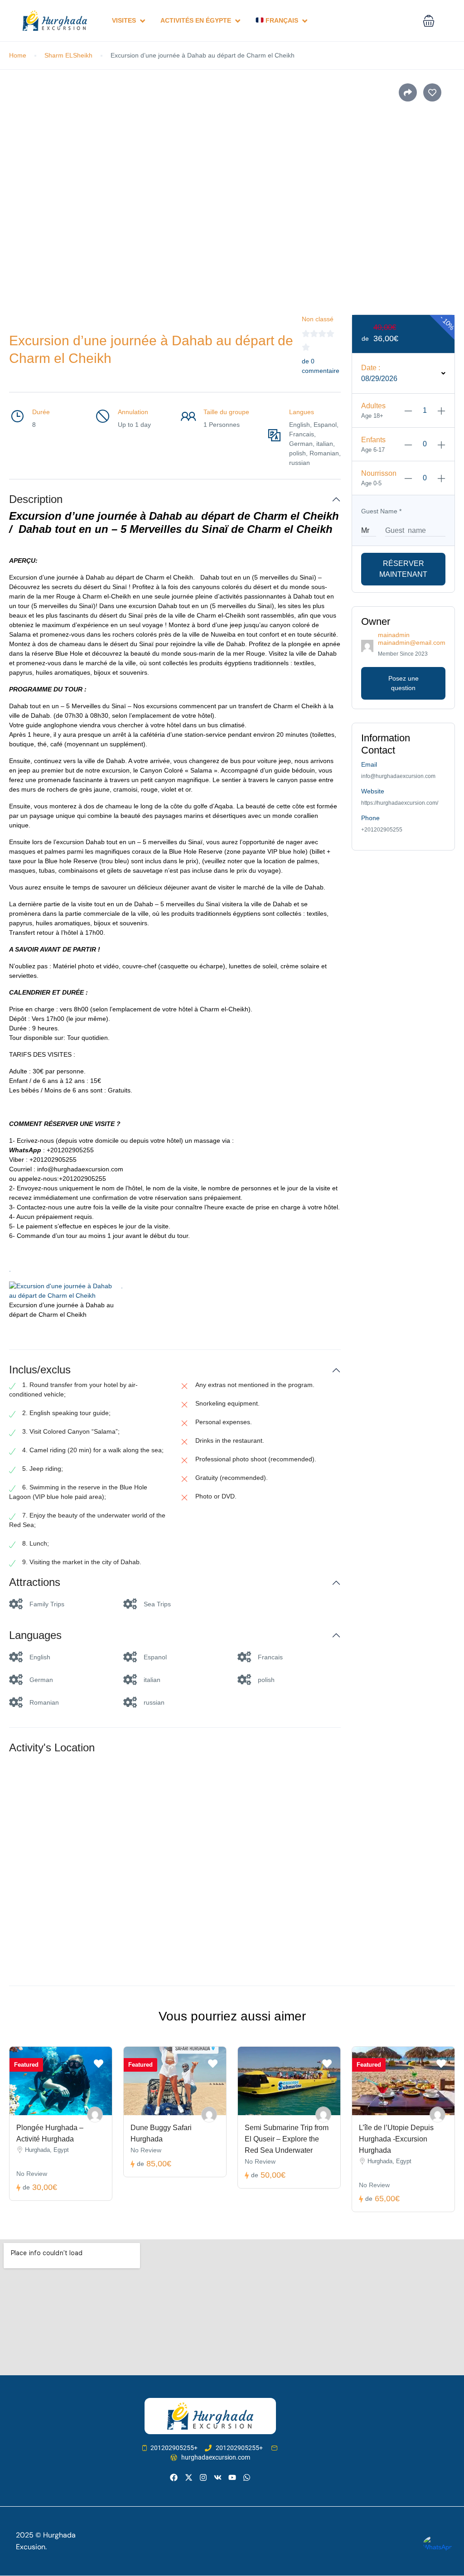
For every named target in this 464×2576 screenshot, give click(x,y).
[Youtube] (232, 2477)
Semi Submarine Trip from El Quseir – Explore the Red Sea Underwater (287, 2139)
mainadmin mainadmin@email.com (412, 639)
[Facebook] (174, 2477)
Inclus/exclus (40, 1370)
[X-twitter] (188, 2477)
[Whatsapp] (247, 2477)
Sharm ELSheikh (68, 55)
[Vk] (218, 2477)
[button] (429, 21)
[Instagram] (203, 2477)
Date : (371, 368)
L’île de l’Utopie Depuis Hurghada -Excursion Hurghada (396, 2139)
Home (18, 55)
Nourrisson (379, 473)
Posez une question (404, 683)
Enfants (373, 440)
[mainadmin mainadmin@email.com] (95, 2114)
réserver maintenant (403, 569)
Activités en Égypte (196, 20)
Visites (124, 20)
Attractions (35, 1582)
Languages (35, 1635)
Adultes (373, 406)
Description (36, 499)
